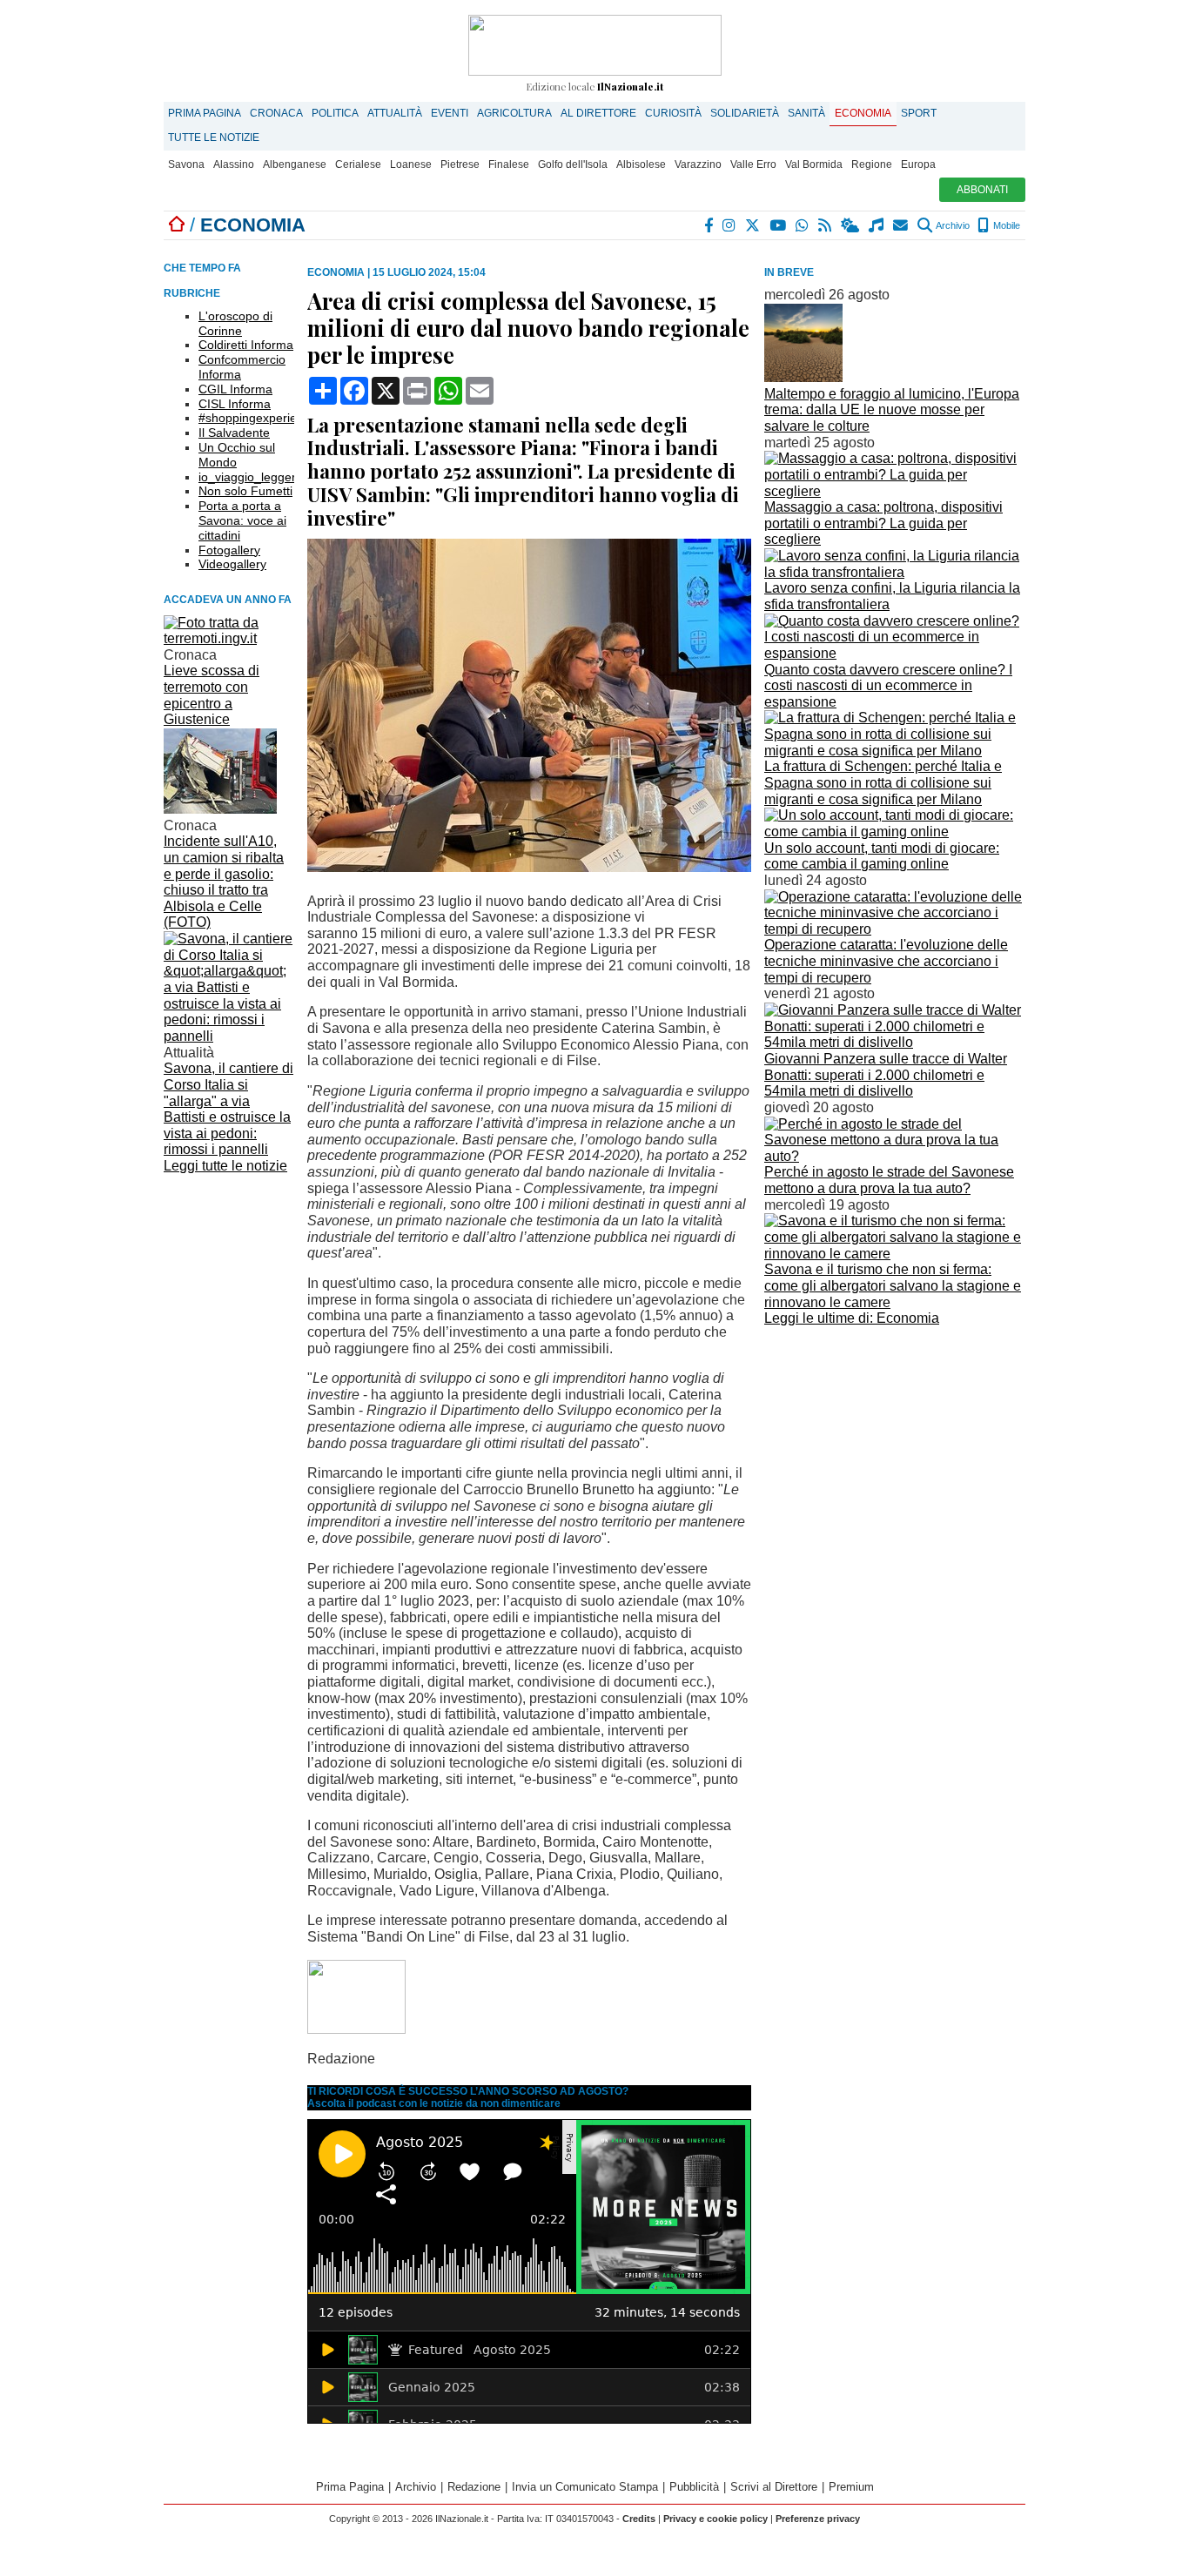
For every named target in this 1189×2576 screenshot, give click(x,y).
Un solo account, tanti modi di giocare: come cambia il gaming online (882, 856)
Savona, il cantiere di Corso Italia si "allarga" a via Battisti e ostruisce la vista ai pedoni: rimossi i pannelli (228, 1109)
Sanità (806, 113)
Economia (863, 113)
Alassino (234, 164)
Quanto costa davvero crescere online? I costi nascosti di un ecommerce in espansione (888, 686)
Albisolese (641, 164)
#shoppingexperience (258, 418)
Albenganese (295, 164)
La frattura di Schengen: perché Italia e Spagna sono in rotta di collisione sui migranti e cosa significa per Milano (883, 782)
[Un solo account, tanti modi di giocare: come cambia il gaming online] (895, 832)
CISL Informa (235, 404)
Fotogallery (229, 550)
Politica (335, 113)
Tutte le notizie (214, 138)
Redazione (474, 2487)
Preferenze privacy (818, 2519)
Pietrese (460, 164)
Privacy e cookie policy (715, 2519)
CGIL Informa (235, 389)
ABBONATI (982, 190)
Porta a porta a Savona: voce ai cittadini (242, 520)
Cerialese (358, 164)
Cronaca (276, 113)
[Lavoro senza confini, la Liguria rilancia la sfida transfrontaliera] (895, 572)
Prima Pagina (205, 113)
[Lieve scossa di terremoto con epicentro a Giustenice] (229, 638)
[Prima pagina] (177, 225)
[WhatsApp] (803, 225)
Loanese (411, 164)
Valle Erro (753, 164)
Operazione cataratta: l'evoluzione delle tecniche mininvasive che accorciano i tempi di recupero (886, 961)
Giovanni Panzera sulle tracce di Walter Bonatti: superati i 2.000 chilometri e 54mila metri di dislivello (886, 1075)
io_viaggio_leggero (251, 477)
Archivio (952, 225)
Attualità (395, 113)
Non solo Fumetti (245, 491)
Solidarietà (745, 113)
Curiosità (673, 113)
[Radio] (877, 225)
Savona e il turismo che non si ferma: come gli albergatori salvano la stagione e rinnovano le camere (893, 1285)
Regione (872, 164)
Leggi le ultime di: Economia (852, 1318)
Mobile (1005, 225)
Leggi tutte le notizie (225, 1166)
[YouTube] (779, 225)
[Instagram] (730, 225)
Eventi (450, 113)
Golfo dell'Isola (573, 164)
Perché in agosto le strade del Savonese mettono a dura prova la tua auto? (889, 1180)
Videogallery (232, 564)
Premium (851, 2487)
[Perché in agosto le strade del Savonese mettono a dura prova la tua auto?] (895, 1156)
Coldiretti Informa (246, 345)
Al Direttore (598, 113)
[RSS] (826, 225)
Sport (919, 113)
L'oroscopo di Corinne (235, 323)
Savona (186, 164)
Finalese (509, 164)
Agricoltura (514, 113)
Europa (918, 164)
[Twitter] (753, 225)
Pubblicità (694, 2487)
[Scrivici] (901, 225)
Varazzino (698, 164)
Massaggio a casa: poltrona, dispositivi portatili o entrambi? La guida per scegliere (883, 523)
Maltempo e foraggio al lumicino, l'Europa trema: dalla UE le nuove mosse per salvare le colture (892, 410)
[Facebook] (709, 225)
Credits (639, 2519)
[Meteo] (851, 225)
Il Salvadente (234, 433)
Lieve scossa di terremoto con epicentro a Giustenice (212, 695)
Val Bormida (814, 164)
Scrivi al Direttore (774, 2487)
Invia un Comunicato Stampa (585, 2487)
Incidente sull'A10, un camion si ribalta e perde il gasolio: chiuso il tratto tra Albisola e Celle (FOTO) (224, 882)
